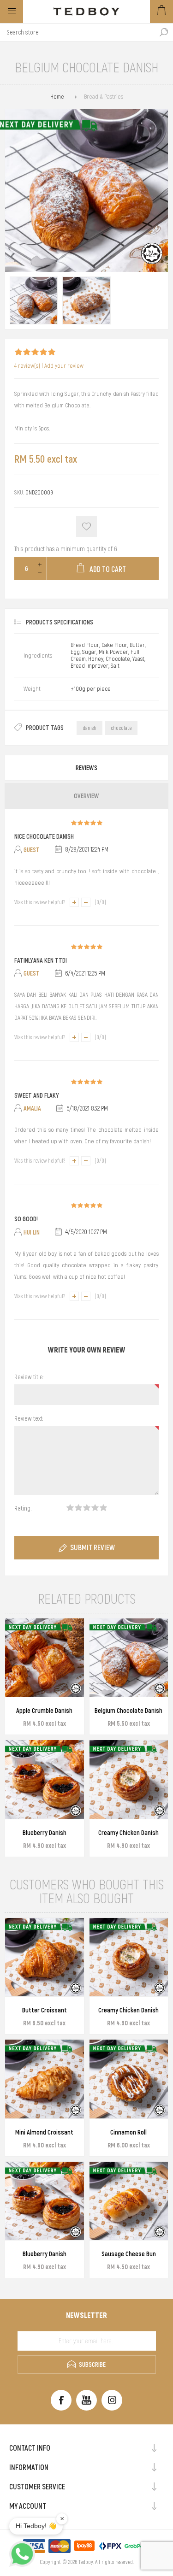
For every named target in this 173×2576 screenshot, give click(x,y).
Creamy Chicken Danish (128, 1833)
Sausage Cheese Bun (129, 2254)
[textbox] (77, 32)
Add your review (64, 366)
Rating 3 (87, 1508)
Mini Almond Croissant (44, 2132)
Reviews (86, 768)
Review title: (29, 1377)
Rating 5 (103, 1508)
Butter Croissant (45, 2010)
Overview (86, 796)
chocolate (121, 728)
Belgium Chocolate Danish (128, 1711)
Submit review (92, 1547)
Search (164, 32)
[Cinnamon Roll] (129, 2079)
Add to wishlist (86, 526)
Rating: (23, 1508)
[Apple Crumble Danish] (45, 1658)
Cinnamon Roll (128, 2132)
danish (89, 728)
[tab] (86, 768)
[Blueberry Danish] (45, 1779)
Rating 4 (95, 1508)
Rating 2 (78, 1508)
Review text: (29, 1418)
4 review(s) (27, 366)
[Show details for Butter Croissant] (45, 1957)
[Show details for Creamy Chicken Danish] (129, 1779)
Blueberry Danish (45, 1833)
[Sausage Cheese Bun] (129, 2201)
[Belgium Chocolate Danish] (34, 300)
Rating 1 (70, 1508)
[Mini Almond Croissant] (45, 2079)
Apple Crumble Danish (44, 1711)
